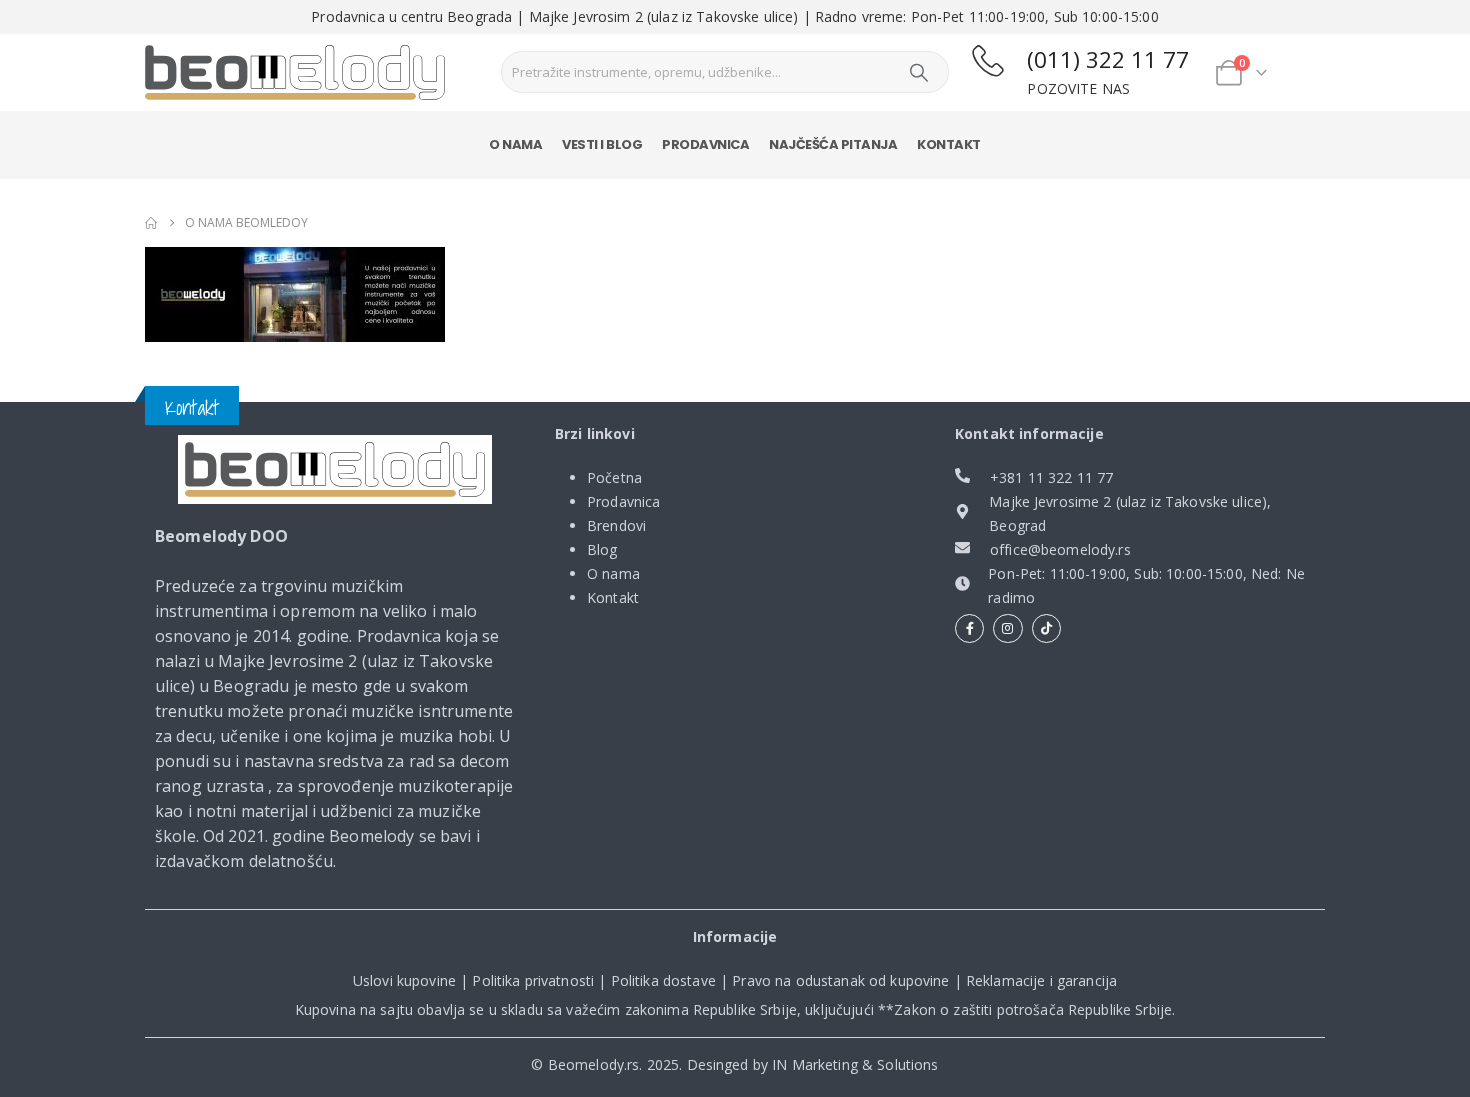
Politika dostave (663, 980)
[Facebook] (969, 628)
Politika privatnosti (533, 980)
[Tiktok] (1046, 628)
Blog (602, 549)
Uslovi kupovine (404, 980)
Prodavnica (705, 144)
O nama (515, 144)
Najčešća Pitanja (833, 144)
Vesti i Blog (602, 144)
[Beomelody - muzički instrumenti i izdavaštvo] (335, 470)
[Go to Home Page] (151, 223)
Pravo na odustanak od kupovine (840, 980)
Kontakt (949, 144)
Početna (614, 477)
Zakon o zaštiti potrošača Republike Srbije (1033, 1009)
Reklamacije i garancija (1041, 980)
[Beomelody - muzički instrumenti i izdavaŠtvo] (295, 73)
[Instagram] (1007, 628)
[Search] (919, 72)
